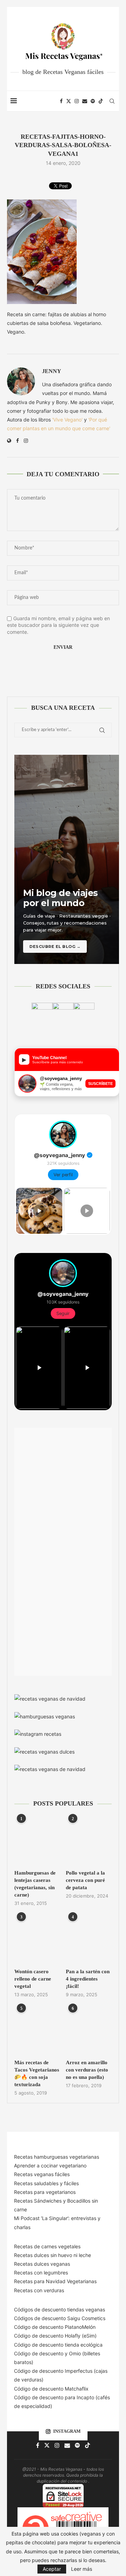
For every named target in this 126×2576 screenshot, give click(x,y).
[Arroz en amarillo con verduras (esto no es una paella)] (89, 2031)
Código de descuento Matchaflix (51, 2389)
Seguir (63, 1313)
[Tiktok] (101, 101)
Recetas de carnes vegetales (47, 2246)
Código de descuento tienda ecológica (58, 2345)
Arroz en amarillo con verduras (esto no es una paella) (87, 2070)
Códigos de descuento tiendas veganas (59, 2309)
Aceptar (52, 2569)
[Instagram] (77, 101)
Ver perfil (63, 1175)
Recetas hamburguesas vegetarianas (57, 2157)
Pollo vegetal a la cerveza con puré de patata (85, 1880)
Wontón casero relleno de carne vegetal (33, 1979)
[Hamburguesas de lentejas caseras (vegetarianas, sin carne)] (37, 1841)
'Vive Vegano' (67, 420)
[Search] (112, 101)
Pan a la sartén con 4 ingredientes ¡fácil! (88, 1979)
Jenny (52, 371)
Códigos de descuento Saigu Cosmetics (60, 2318)
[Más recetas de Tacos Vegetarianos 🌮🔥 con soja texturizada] (37, 2031)
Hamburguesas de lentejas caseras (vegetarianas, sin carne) (35, 1884)
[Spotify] (93, 101)
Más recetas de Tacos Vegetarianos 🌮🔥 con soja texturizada (37, 2073)
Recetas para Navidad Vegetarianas (55, 2281)
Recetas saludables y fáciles (46, 2183)
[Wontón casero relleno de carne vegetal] (37, 1940)
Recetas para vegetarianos (45, 2192)
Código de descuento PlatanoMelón (55, 2327)
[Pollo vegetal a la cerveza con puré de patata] (89, 1841)
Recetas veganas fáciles (42, 2174)
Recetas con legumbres (41, 2273)
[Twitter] (69, 101)
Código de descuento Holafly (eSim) (56, 2336)
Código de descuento (39, 2353)
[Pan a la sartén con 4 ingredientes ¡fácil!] (89, 1940)
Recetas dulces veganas (42, 2264)
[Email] (85, 101)
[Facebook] (61, 101)
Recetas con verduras (39, 2290)
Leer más (82, 2569)
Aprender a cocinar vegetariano (50, 2165)
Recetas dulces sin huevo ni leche (52, 2255)
